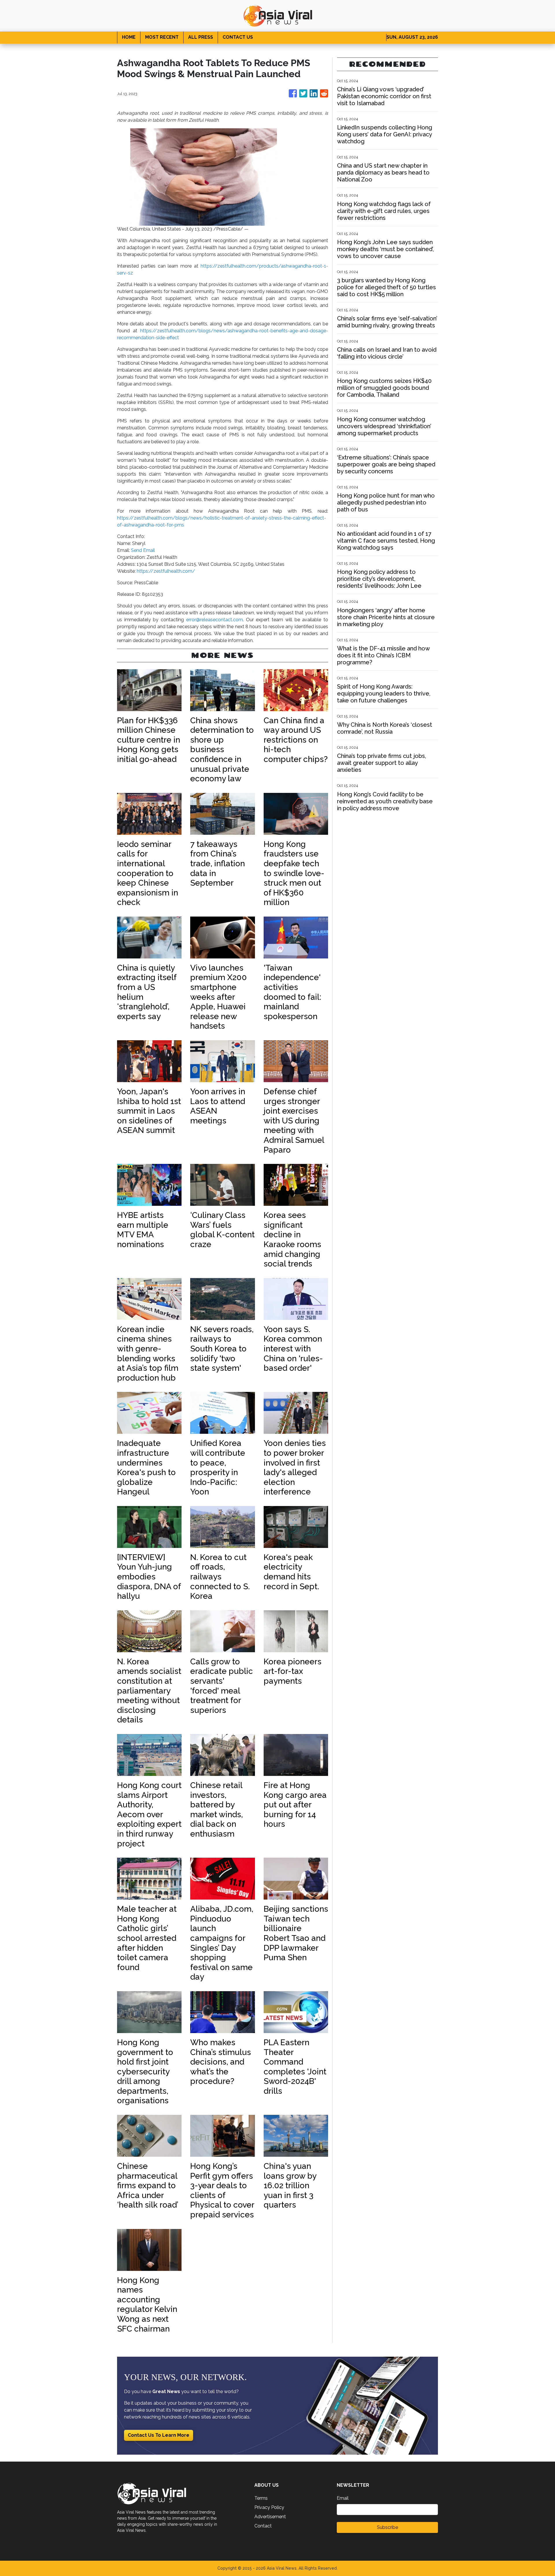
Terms (261, 2498)
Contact (263, 2526)
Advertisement (270, 2517)
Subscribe (387, 2527)
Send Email (143, 550)
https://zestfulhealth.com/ (166, 571)
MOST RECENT (162, 37)
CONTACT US (238, 37)
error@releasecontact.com (214, 620)
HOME (129, 37)
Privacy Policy (269, 2507)
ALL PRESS (201, 37)
